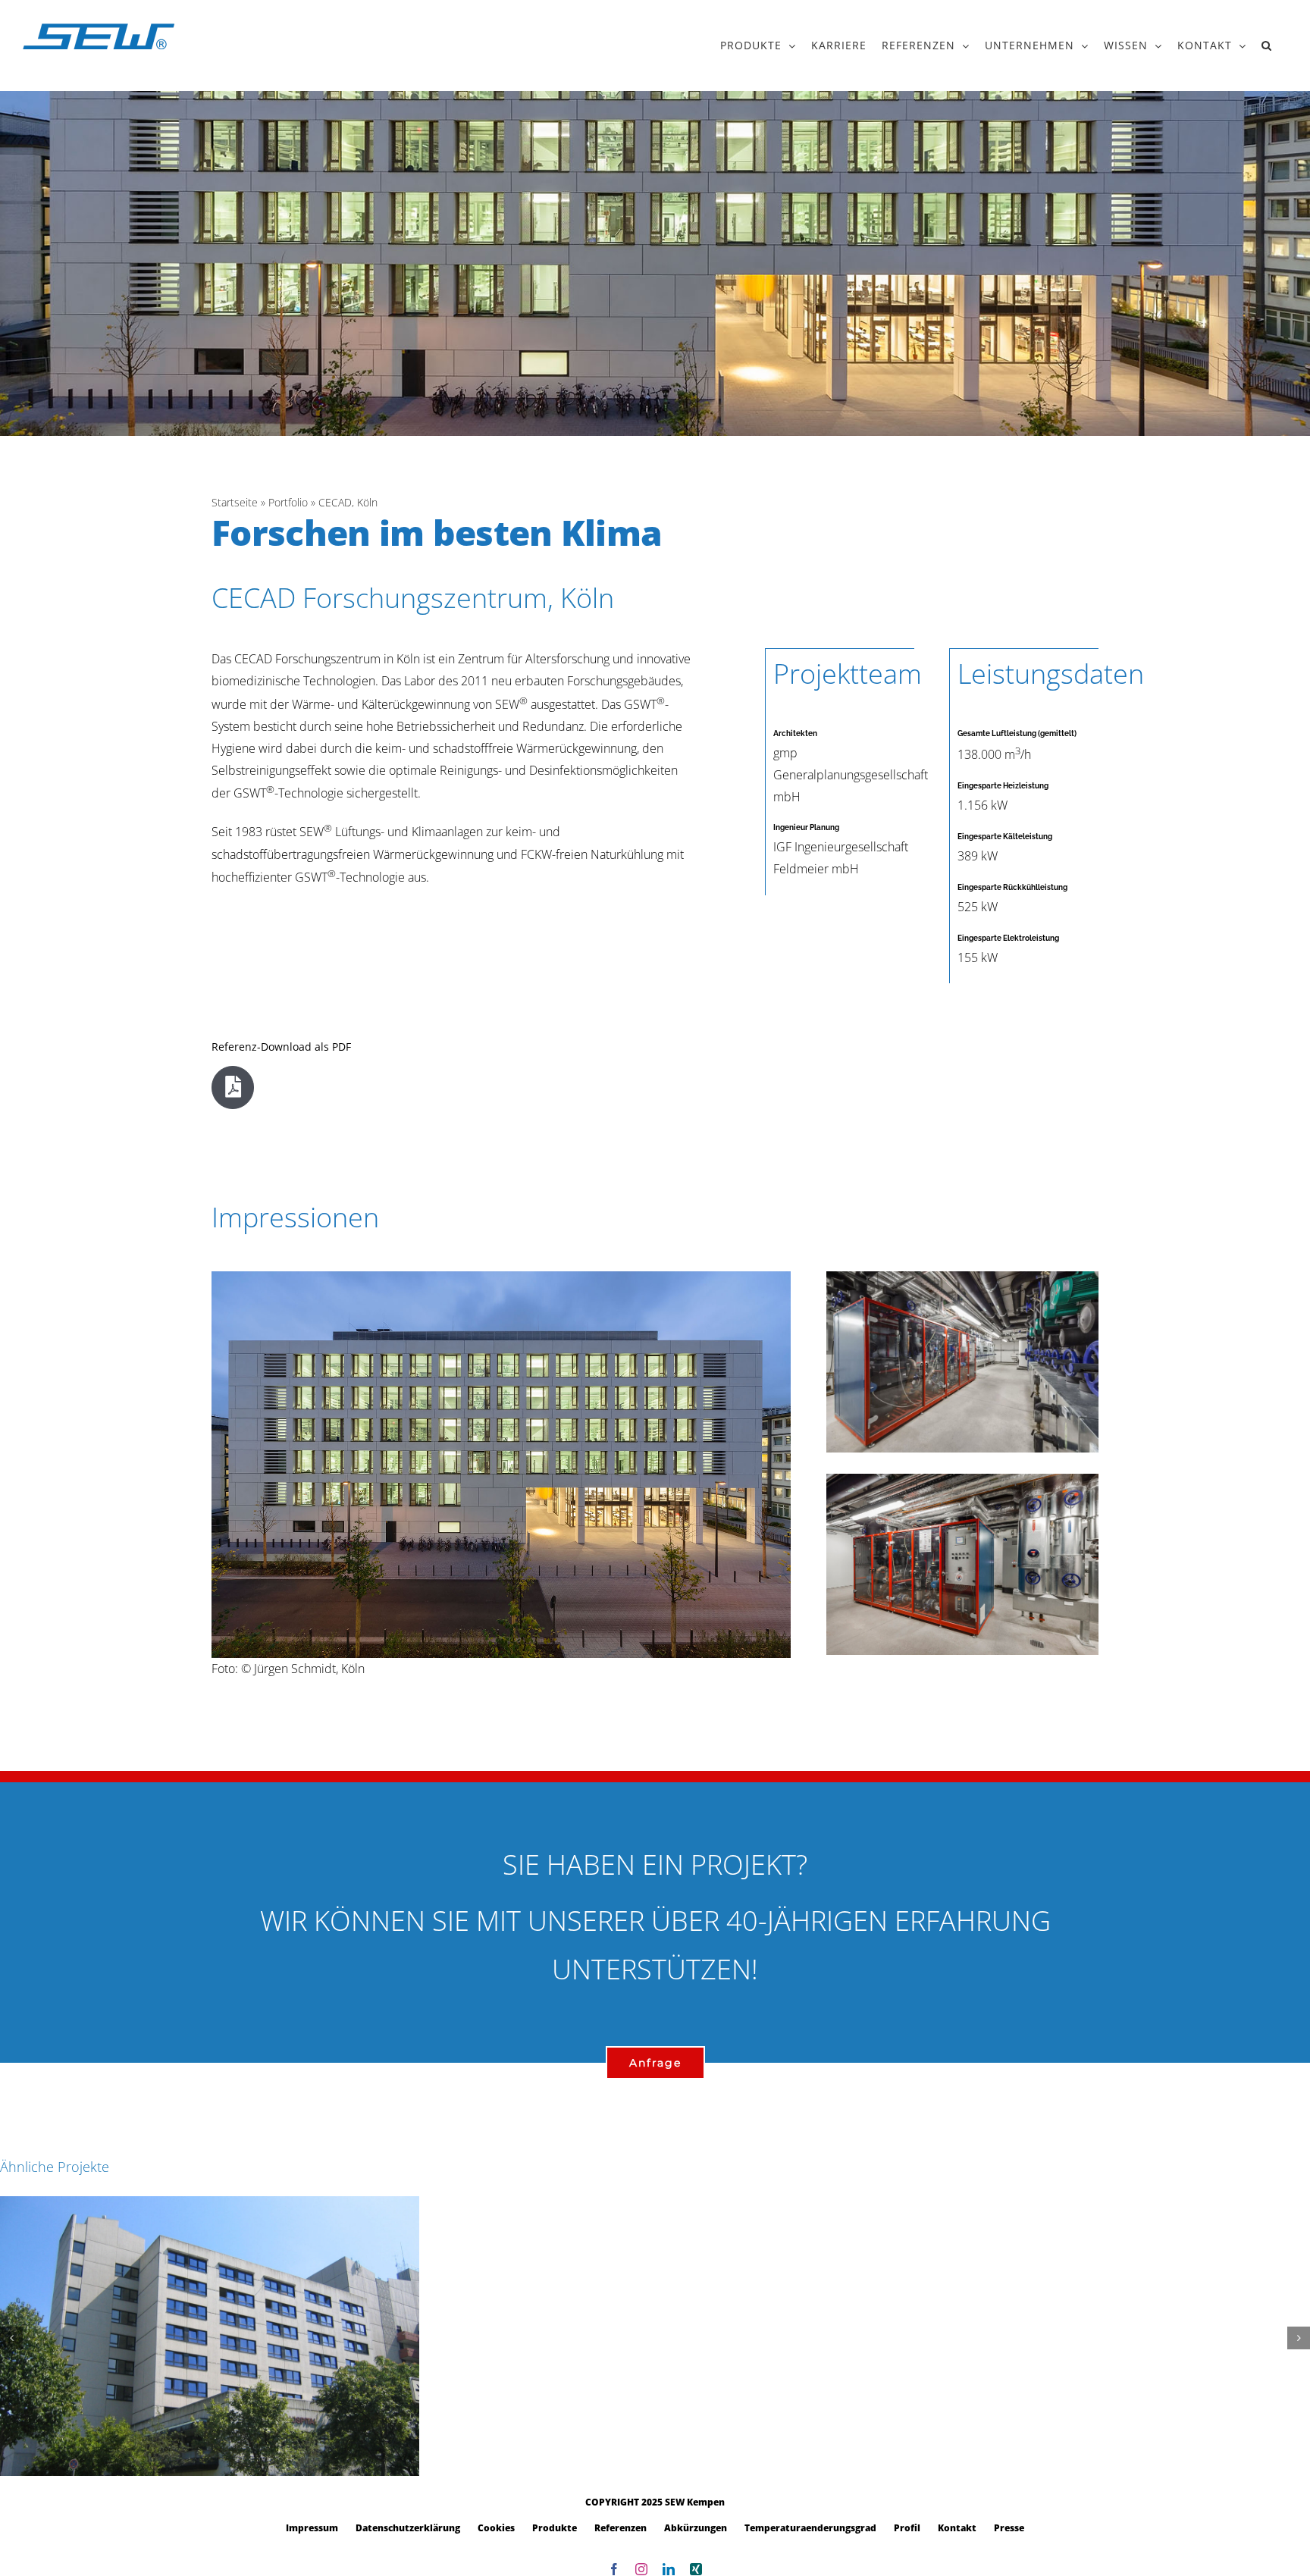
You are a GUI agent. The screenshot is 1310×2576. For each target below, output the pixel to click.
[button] (1267, 45)
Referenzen (621, 2528)
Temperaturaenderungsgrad (810, 2528)
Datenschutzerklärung (408, 2528)
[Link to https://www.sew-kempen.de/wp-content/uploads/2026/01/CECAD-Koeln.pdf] (233, 1087)
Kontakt (957, 2528)
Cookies (496, 2528)
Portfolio (288, 502)
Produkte (555, 2528)
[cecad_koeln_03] (501, 1277)
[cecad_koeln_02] (962, 1277)
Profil (907, 2528)
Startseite (235, 502)
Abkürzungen (696, 2528)
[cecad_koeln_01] (962, 1480)
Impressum (312, 2528)
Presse (1009, 2528)
